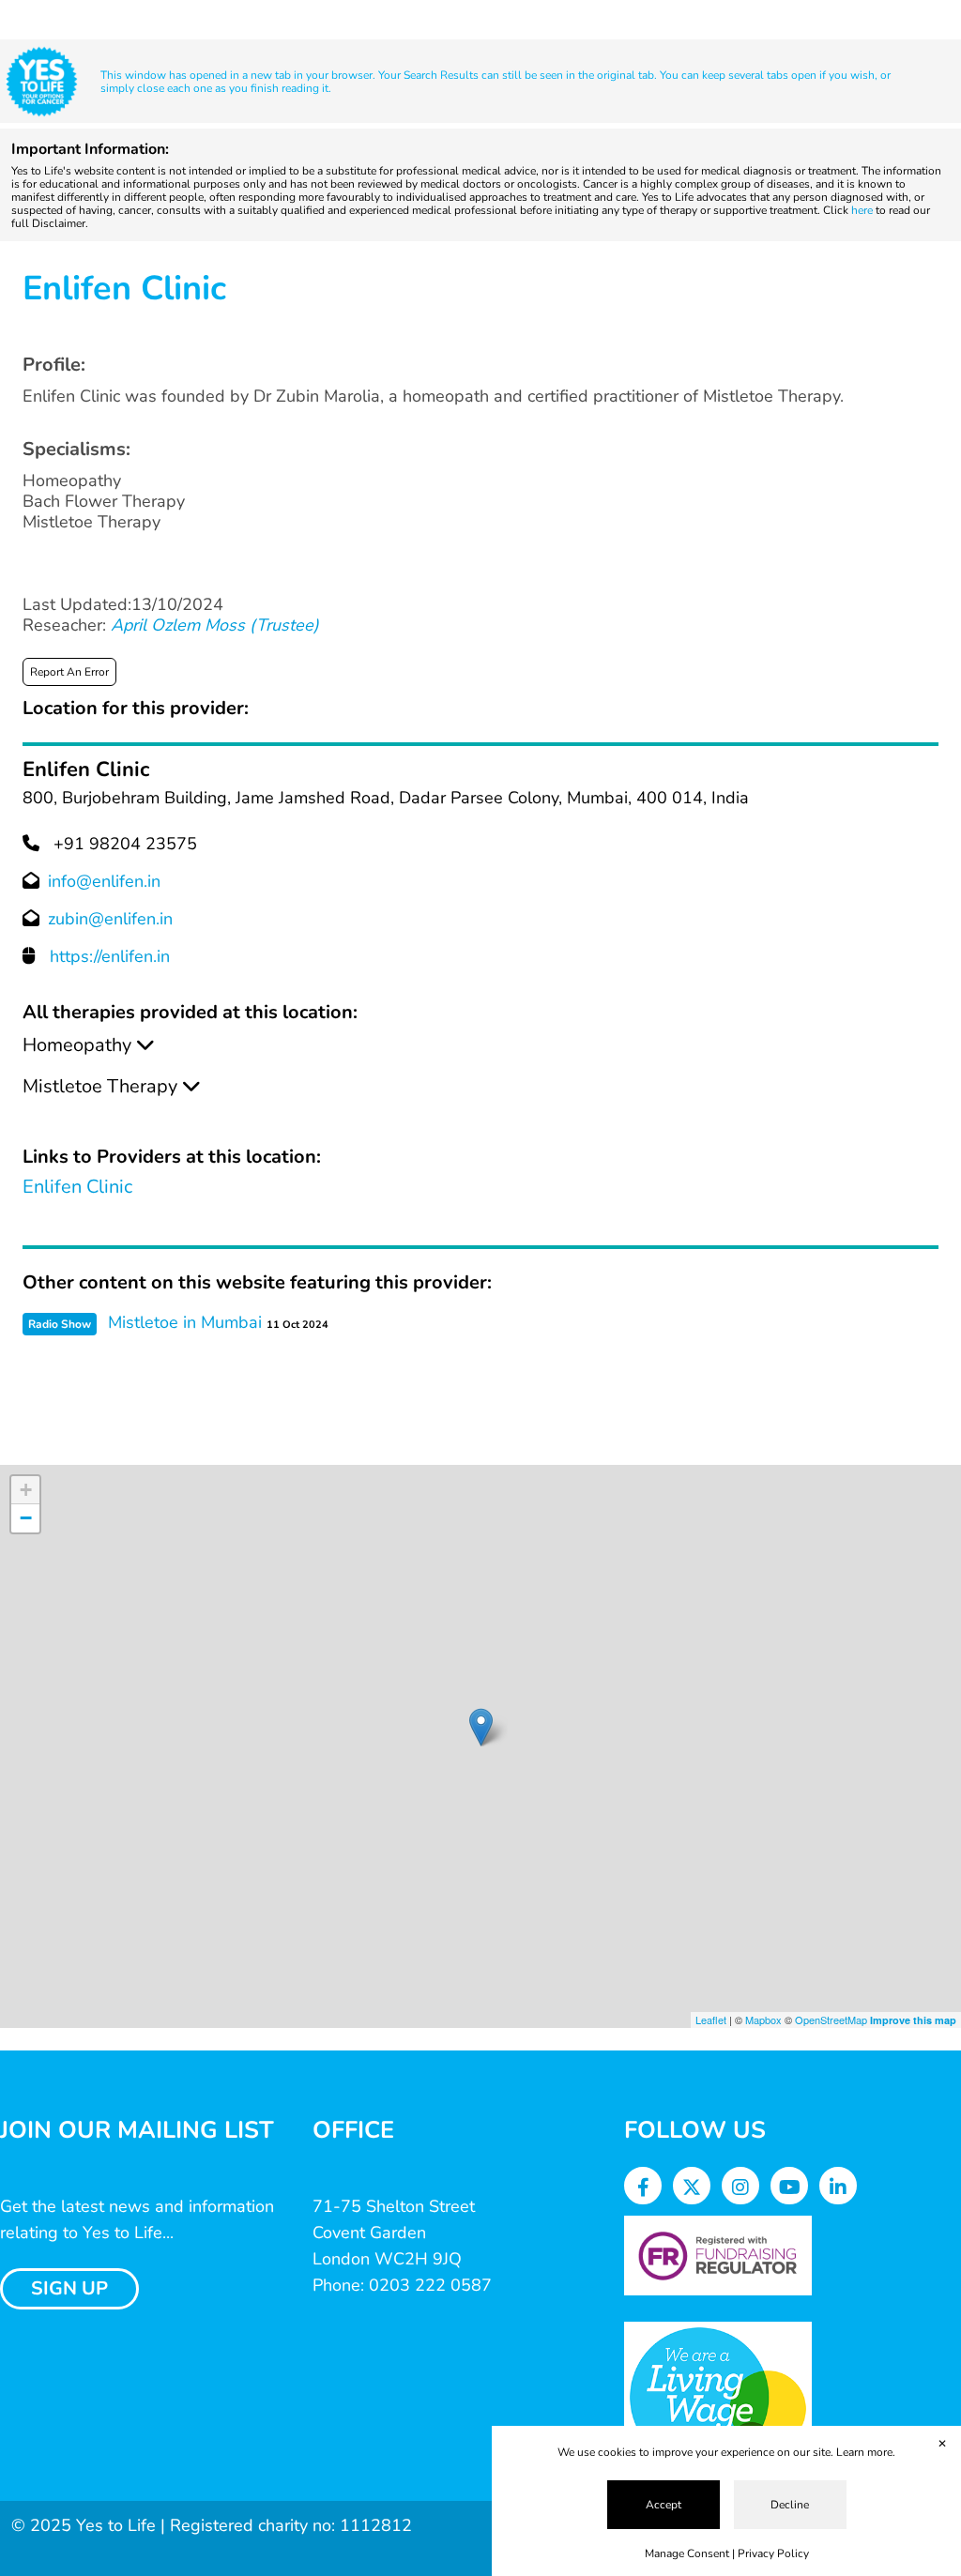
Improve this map (913, 2020)
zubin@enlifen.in (110, 919)
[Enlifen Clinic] (481, 1727)
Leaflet (711, 2020)
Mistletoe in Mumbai (185, 1322)
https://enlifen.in (110, 956)
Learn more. (866, 2452)
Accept (664, 2505)
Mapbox (763, 2020)
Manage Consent (687, 2553)
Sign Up (69, 2288)
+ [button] (26, 1490)
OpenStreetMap (831, 2020)
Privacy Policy (773, 2553)
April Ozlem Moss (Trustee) (215, 625)
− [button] (26, 1518)
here (862, 210)
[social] (643, 2188)
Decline (790, 2505)
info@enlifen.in (104, 881)
